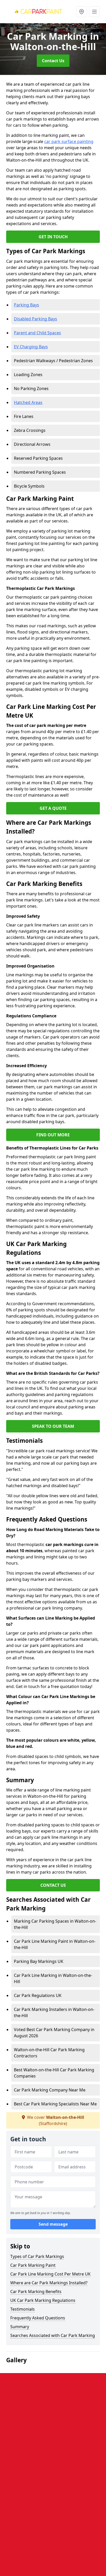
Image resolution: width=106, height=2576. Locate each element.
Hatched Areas (28, 402)
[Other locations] (82, 12)
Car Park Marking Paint (33, 2265)
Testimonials (23, 2309)
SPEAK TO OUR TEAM (53, 1426)
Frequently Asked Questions (38, 2318)
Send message (53, 2224)
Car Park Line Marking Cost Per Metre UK (50, 2274)
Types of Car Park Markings (37, 2256)
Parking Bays (26, 305)
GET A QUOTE (53, 808)
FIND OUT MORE (53, 1135)
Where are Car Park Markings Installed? (49, 2283)
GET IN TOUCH (53, 237)
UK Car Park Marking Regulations (43, 2300)
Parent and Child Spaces (37, 333)
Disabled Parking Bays (36, 319)
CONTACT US (53, 1885)
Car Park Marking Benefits (36, 2292)
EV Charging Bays (31, 347)
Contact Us (53, 61)
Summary (20, 2327)
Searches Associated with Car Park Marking (53, 2335)
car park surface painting (69, 141)
